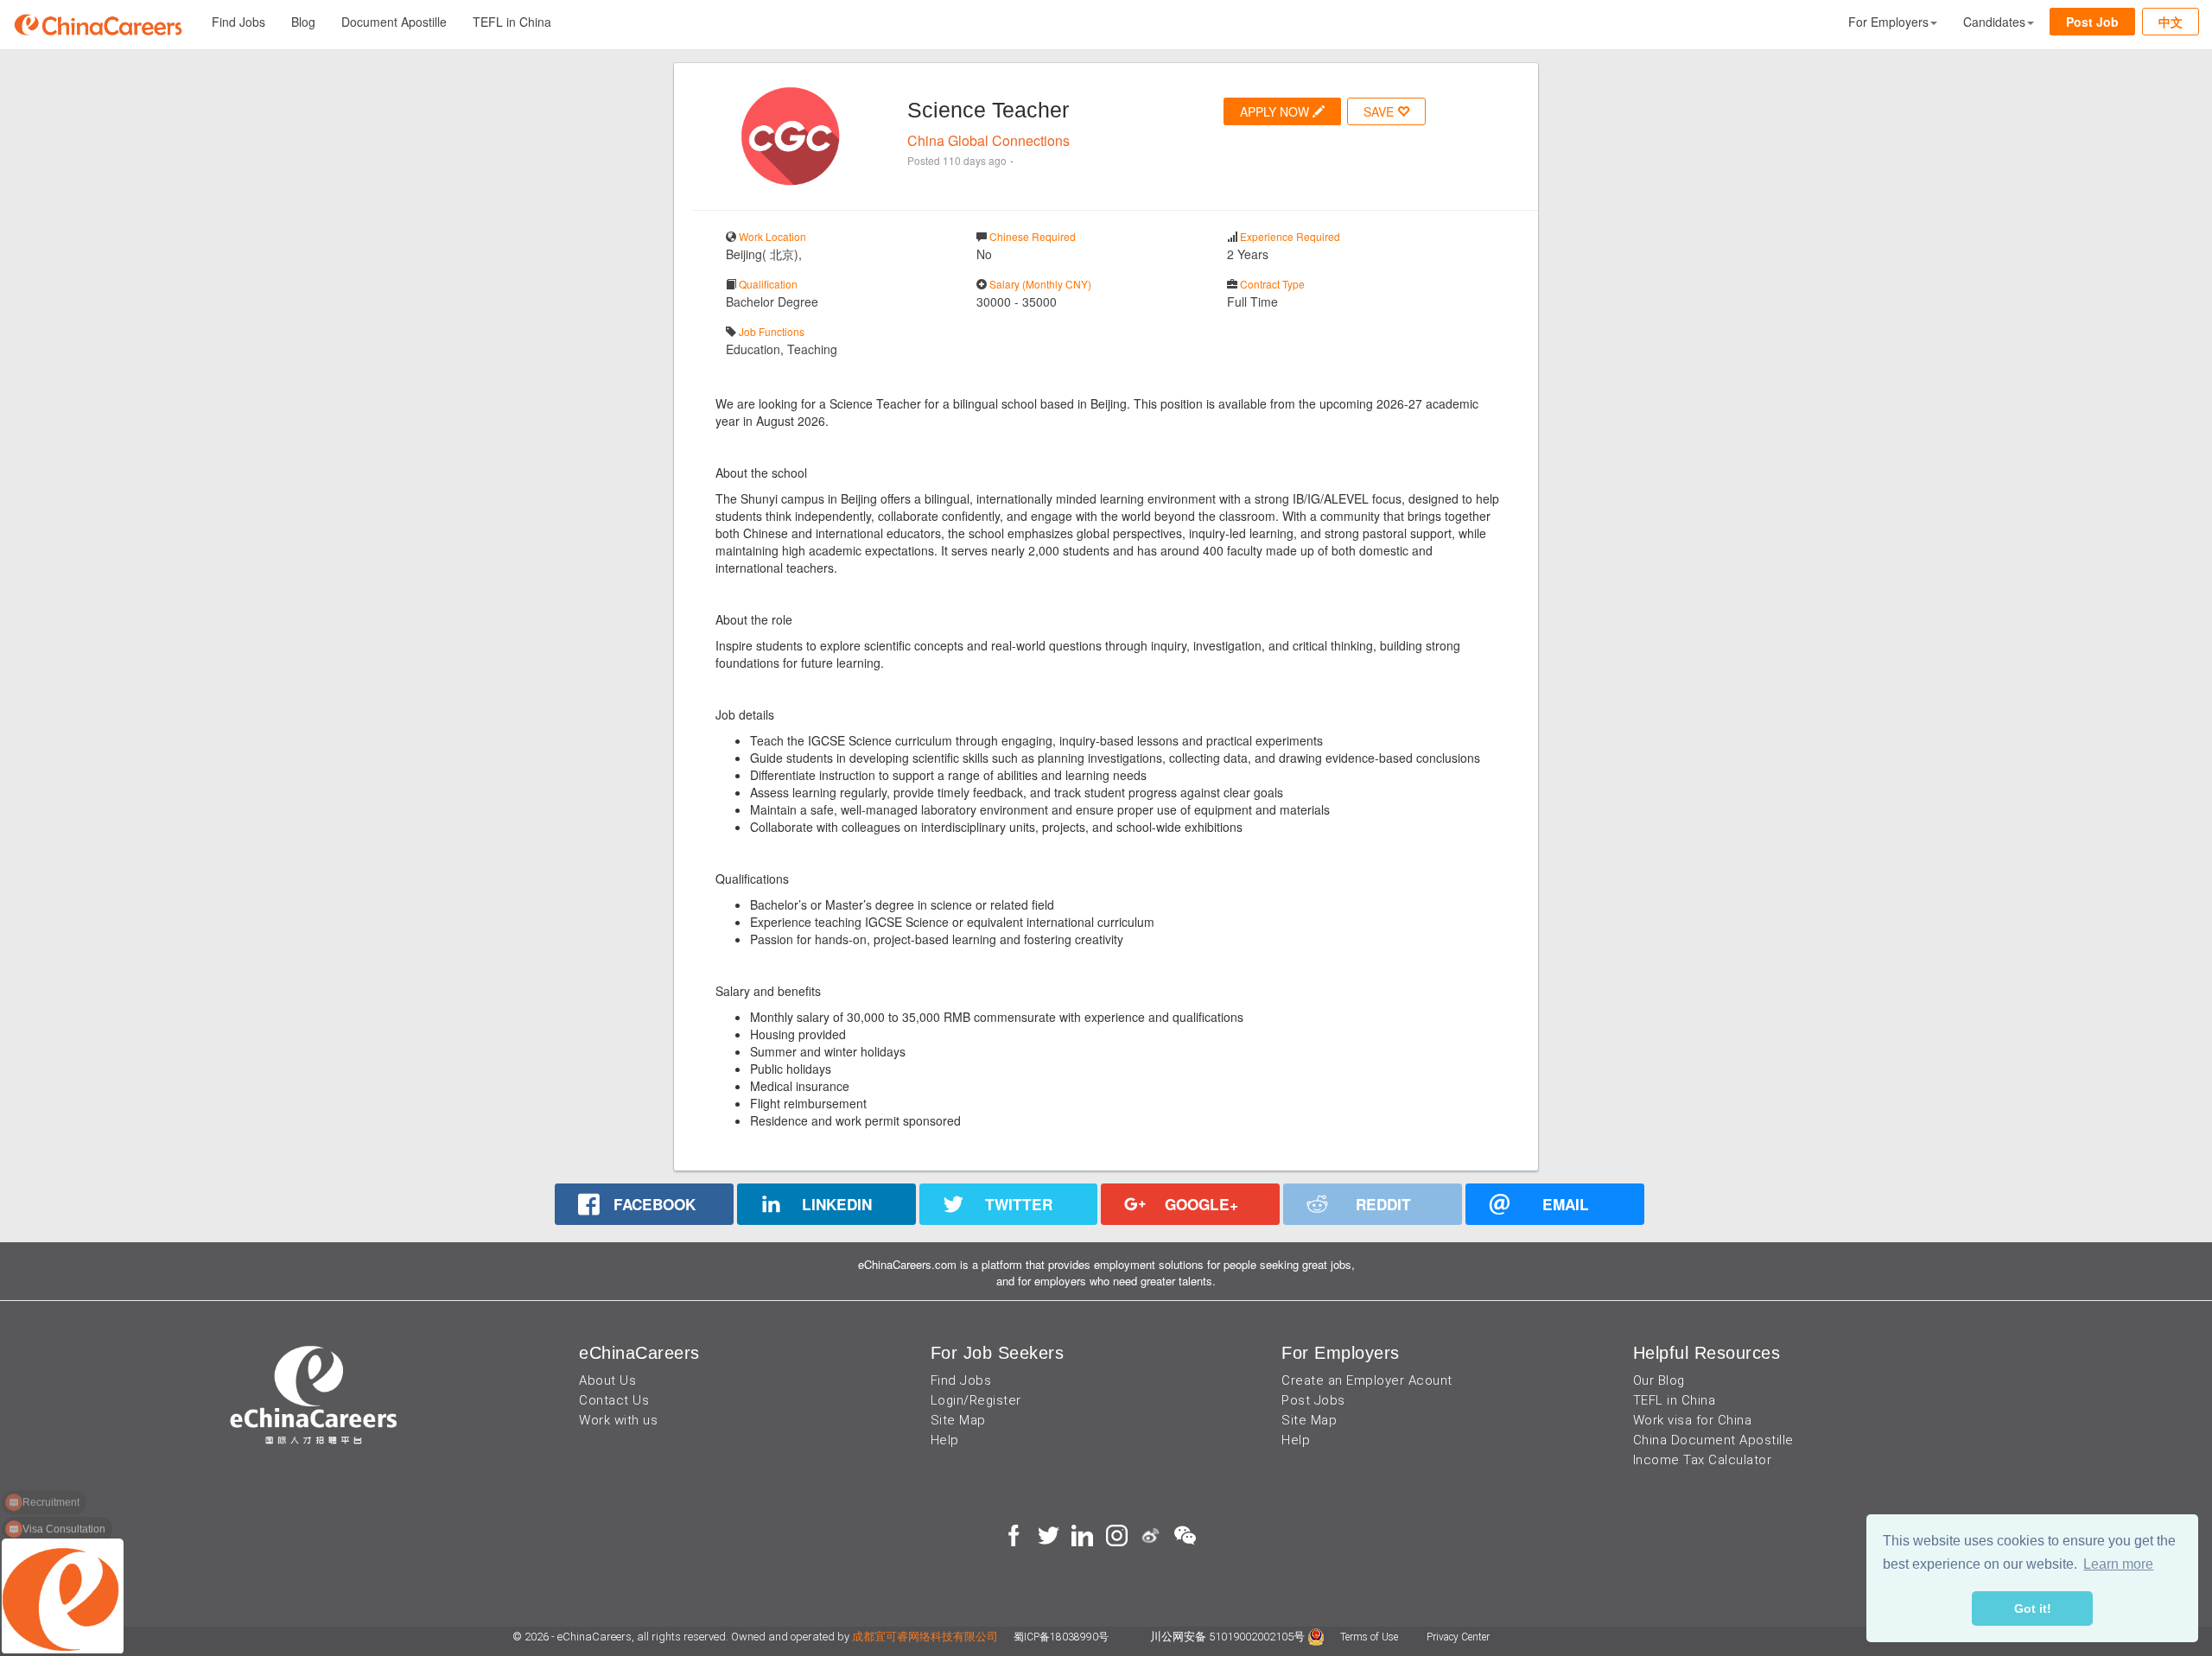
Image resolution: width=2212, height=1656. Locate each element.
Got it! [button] (2033, 1608)
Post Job (2092, 22)
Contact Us (614, 1400)
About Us (607, 1380)
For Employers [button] (1888, 22)
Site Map (958, 1420)
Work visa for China (1693, 1420)
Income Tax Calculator (1703, 1460)
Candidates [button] (1994, 22)
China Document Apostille (1713, 1440)
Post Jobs (1313, 1400)
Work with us (618, 1420)
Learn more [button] (2118, 1564)
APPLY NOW (1276, 111)
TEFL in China (512, 22)
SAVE (1380, 111)
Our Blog (1659, 1380)
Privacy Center (1458, 1637)
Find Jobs (238, 22)
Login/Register (976, 1400)
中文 (2171, 22)
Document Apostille (394, 22)
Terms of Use (1370, 1637)
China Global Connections (988, 140)
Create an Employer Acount (1367, 1380)
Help (945, 1440)
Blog (303, 22)
